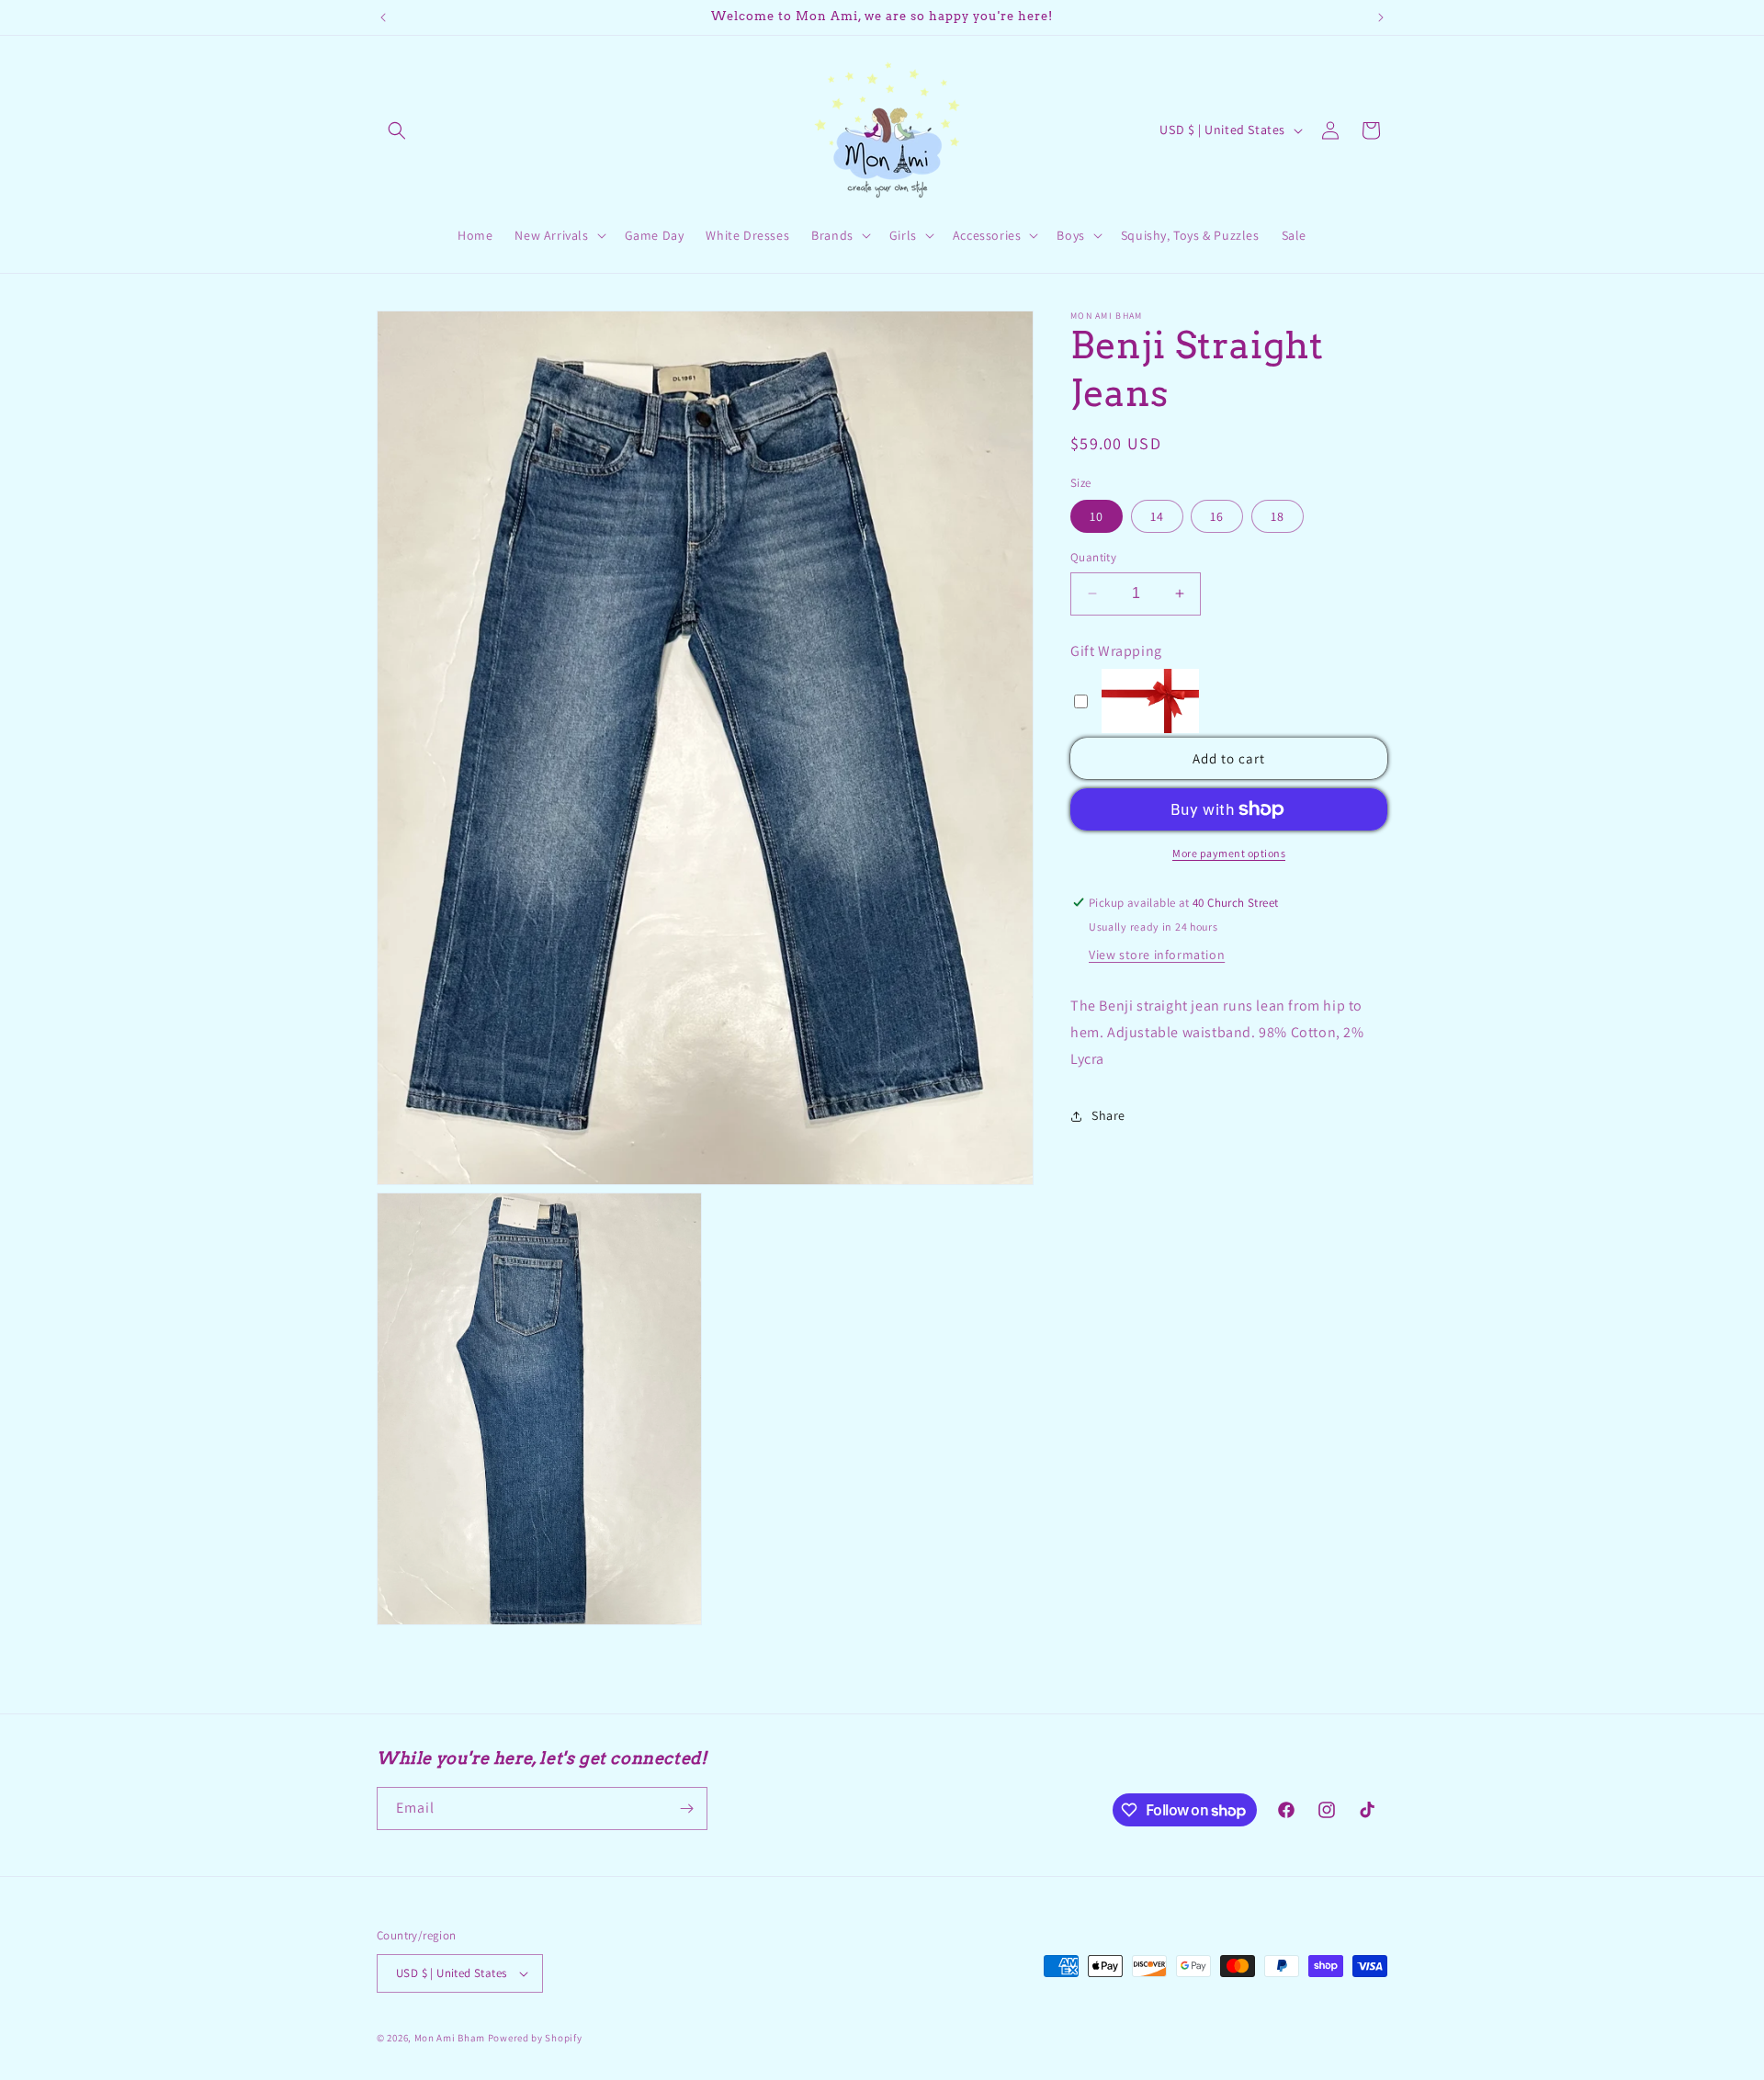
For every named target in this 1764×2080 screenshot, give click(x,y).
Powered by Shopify (535, 2038)
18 (1278, 516)
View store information (1157, 955)
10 (1097, 516)
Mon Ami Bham (451, 2038)
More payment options (1229, 853)
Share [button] (1108, 1115)
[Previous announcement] (383, 17)
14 (1157, 516)
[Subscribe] (686, 1809)
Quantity (1093, 557)
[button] (397, 130)
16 (1217, 516)
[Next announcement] (1381, 17)
